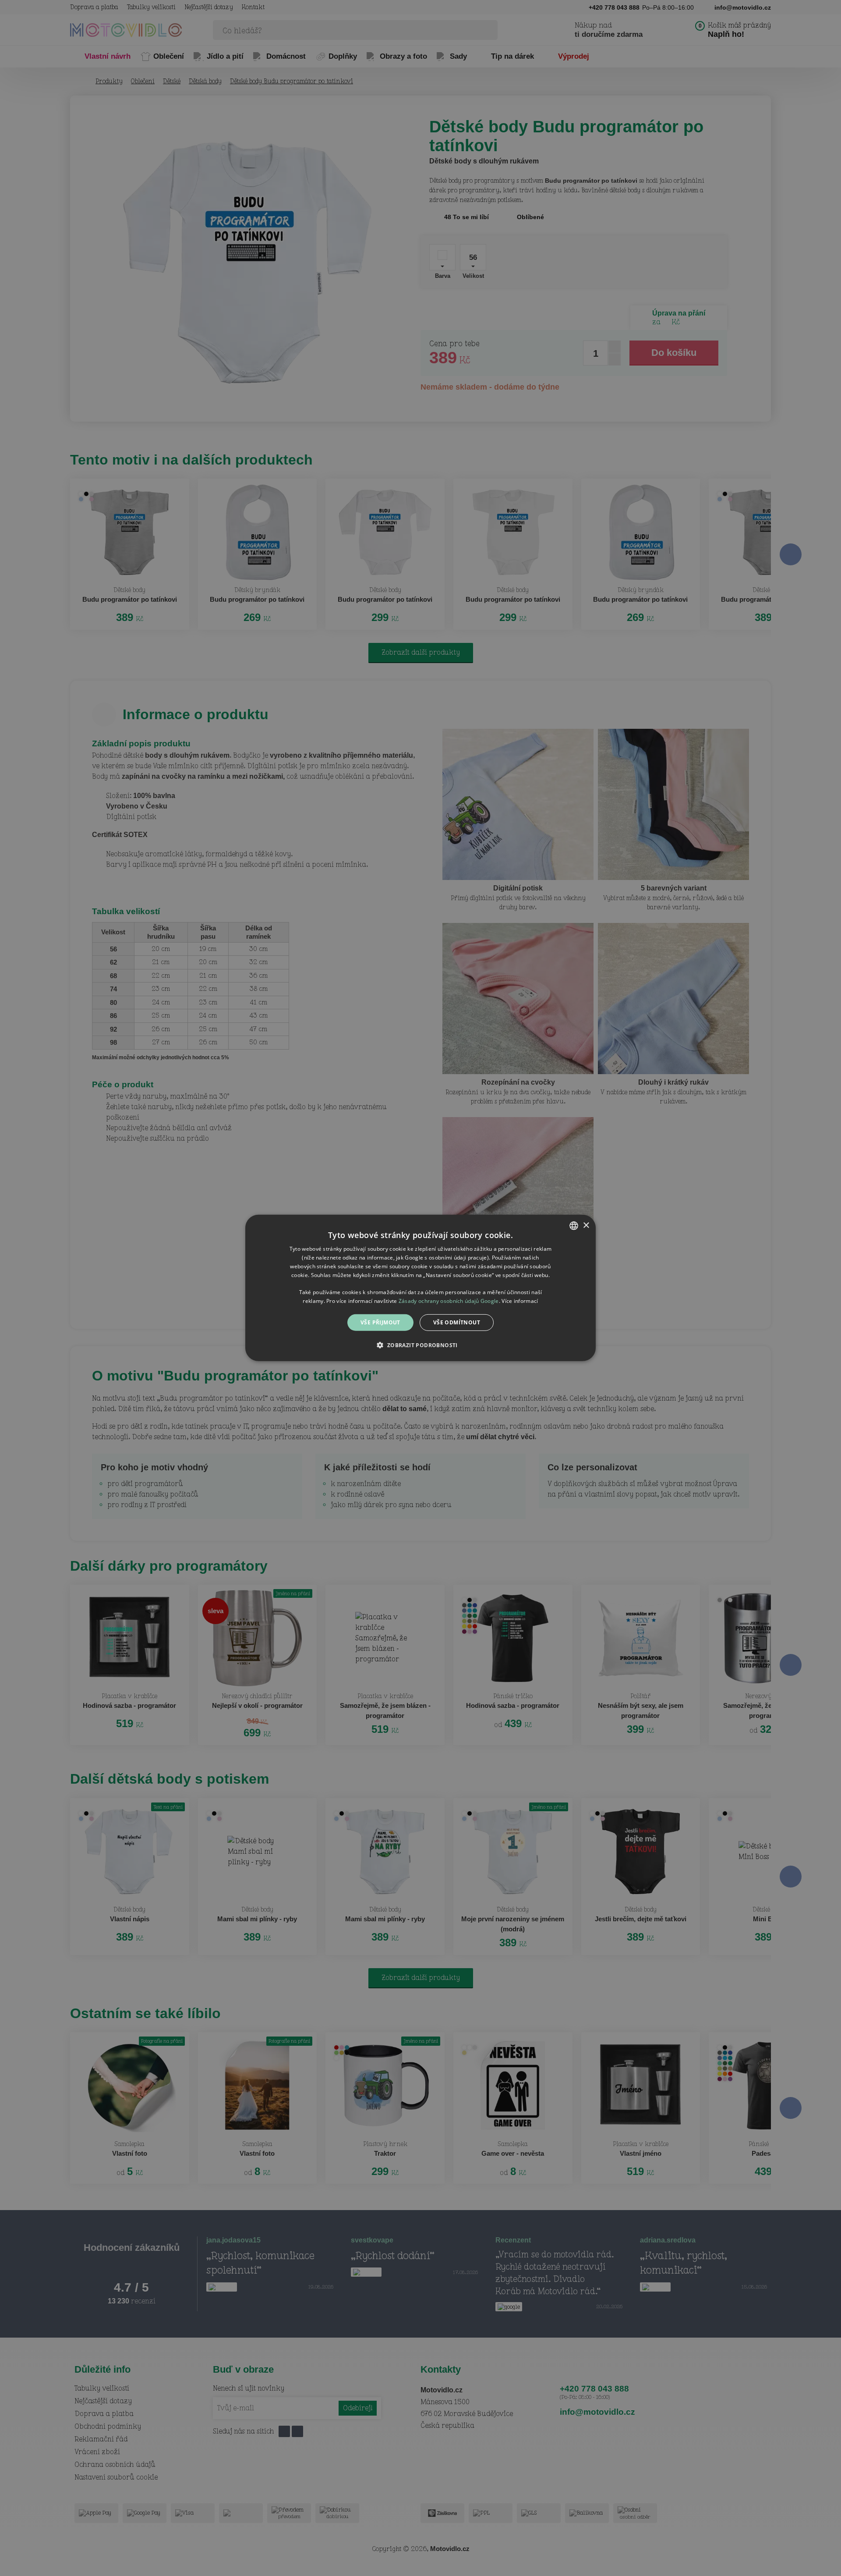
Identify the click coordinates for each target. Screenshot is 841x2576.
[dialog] (420, 1288)
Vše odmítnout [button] (457, 1322)
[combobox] (574, 1226)
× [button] (586, 1225)
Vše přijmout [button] (380, 1322)
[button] (420, 1345)
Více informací (520, 1301)
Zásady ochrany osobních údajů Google (449, 1301)
